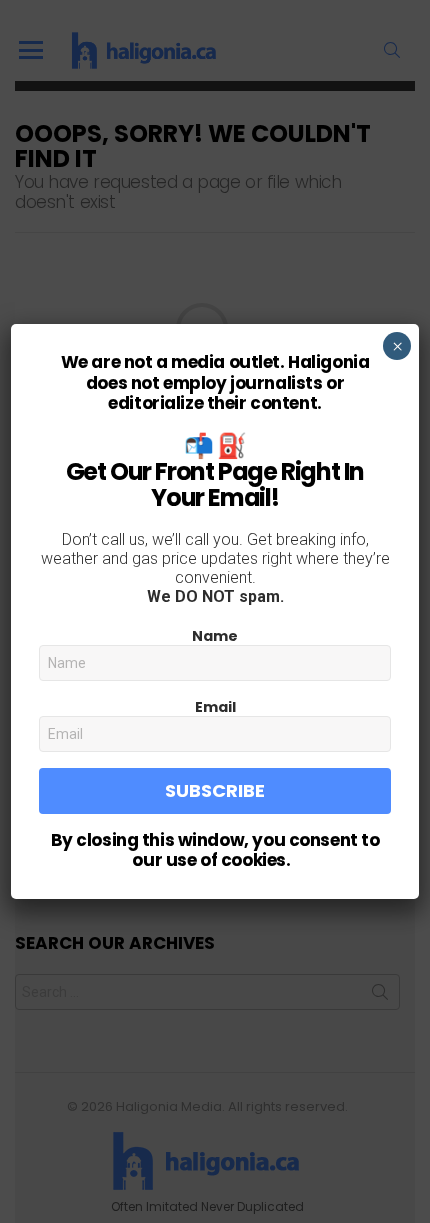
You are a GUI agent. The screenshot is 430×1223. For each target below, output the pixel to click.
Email (215, 707)
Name (215, 636)
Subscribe (215, 790)
